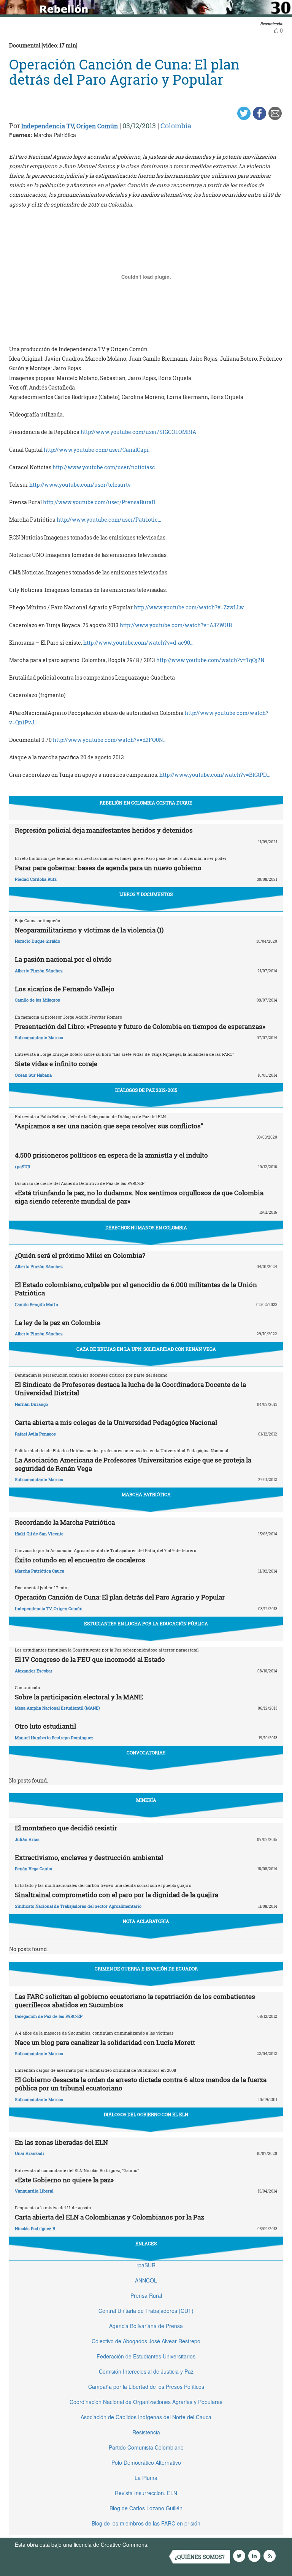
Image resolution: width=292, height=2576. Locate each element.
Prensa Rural (146, 2295)
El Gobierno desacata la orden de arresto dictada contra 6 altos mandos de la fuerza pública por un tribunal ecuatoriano (141, 2084)
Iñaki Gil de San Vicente (39, 1534)
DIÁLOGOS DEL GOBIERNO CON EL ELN (146, 2114)
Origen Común (97, 126)
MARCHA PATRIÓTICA (146, 1494)
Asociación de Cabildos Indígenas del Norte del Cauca (146, 2417)
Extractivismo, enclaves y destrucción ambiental (89, 1857)
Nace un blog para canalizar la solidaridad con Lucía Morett (105, 2042)
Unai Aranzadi (29, 2153)
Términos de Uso (171, 2544)
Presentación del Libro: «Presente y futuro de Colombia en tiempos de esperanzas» (140, 1026)
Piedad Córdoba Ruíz (36, 879)
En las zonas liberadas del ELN (61, 2142)
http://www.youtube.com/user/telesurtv (80, 485)
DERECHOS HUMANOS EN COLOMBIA (146, 1227)
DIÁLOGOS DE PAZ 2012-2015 (146, 1090)
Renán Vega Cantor (34, 1869)
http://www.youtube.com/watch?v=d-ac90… (138, 643)
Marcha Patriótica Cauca (40, 1571)
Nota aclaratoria (146, 1921)
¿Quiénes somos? (200, 2557)
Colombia (176, 126)
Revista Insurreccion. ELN (146, 2493)
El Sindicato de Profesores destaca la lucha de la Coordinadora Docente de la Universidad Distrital (130, 1389)
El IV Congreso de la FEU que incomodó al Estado (90, 1659)
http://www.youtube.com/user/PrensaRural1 (99, 502)
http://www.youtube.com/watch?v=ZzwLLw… (191, 607)
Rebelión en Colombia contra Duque (146, 803)
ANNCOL (146, 2280)
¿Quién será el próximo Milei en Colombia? (80, 1255)
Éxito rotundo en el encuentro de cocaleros (80, 1560)
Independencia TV (48, 126)
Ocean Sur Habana (33, 1075)
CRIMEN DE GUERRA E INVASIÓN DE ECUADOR (146, 1969)
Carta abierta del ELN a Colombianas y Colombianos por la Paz (109, 2217)
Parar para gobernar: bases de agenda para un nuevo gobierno (108, 868)
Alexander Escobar (34, 1671)
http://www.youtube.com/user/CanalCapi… (98, 450)
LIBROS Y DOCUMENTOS (146, 894)
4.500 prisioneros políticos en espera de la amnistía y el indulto (111, 1155)
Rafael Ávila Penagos (35, 1434)
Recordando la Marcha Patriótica (65, 1522)
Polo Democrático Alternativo (146, 2462)
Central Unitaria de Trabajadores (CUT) (146, 2311)
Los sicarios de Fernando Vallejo (65, 989)
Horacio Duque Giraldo (37, 941)
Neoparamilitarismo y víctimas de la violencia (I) (89, 930)
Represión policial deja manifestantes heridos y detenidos (104, 830)
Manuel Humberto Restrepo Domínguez (54, 1738)
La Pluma (146, 2478)
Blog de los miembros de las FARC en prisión (146, 2523)
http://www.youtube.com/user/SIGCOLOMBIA (138, 432)
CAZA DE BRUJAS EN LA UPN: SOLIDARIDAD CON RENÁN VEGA (146, 1349)
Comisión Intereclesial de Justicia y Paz (146, 2371)
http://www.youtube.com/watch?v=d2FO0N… (110, 740)
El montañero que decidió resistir (66, 1828)
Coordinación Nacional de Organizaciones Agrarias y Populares (146, 2402)
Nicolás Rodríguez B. (36, 2228)
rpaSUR (22, 1167)
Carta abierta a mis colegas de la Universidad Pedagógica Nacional (116, 1422)
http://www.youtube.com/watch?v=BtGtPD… (215, 775)
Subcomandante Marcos (39, 1037)
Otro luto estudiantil (45, 1726)
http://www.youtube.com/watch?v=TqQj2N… (212, 660)
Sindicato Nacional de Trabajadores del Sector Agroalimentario (78, 1906)
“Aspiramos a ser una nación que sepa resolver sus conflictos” (109, 1126)
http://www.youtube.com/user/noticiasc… (106, 467)
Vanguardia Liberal (34, 2191)
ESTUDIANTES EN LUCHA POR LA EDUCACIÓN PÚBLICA (146, 1623)
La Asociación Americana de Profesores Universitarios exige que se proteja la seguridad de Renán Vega (133, 1464)
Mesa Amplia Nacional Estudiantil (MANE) (57, 1708)
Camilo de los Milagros (37, 1000)
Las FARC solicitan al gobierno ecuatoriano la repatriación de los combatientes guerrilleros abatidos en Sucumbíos (135, 2001)
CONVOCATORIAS (146, 1753)
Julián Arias (27, 1839)
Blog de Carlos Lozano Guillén (146, 2508)
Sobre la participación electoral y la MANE (79, 1697)
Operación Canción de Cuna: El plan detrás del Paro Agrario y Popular (120, 1597)
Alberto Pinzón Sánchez (39, 971)
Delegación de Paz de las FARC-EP (49, 2016)
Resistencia (146, 2432)
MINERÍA (146, 1800)
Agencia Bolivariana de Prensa (146, 2326)
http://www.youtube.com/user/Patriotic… (109, 520)
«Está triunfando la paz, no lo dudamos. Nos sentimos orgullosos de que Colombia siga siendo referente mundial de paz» (139, 1197)
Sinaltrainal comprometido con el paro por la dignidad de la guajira (117, 1895)
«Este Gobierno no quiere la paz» (64, 2180)
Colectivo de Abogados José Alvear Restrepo (146, 2341)
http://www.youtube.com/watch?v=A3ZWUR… (178, 625)
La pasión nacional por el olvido (63, 959)
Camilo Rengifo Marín (36, 1304)
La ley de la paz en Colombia (58, 1323)
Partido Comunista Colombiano (146, 2447)
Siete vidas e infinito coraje (56, 1064)
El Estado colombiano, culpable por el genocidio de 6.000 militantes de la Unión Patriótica (136, 1289)
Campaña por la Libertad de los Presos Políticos (146, 2387)
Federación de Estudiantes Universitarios (146, 2356)
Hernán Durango (31, 1404)
